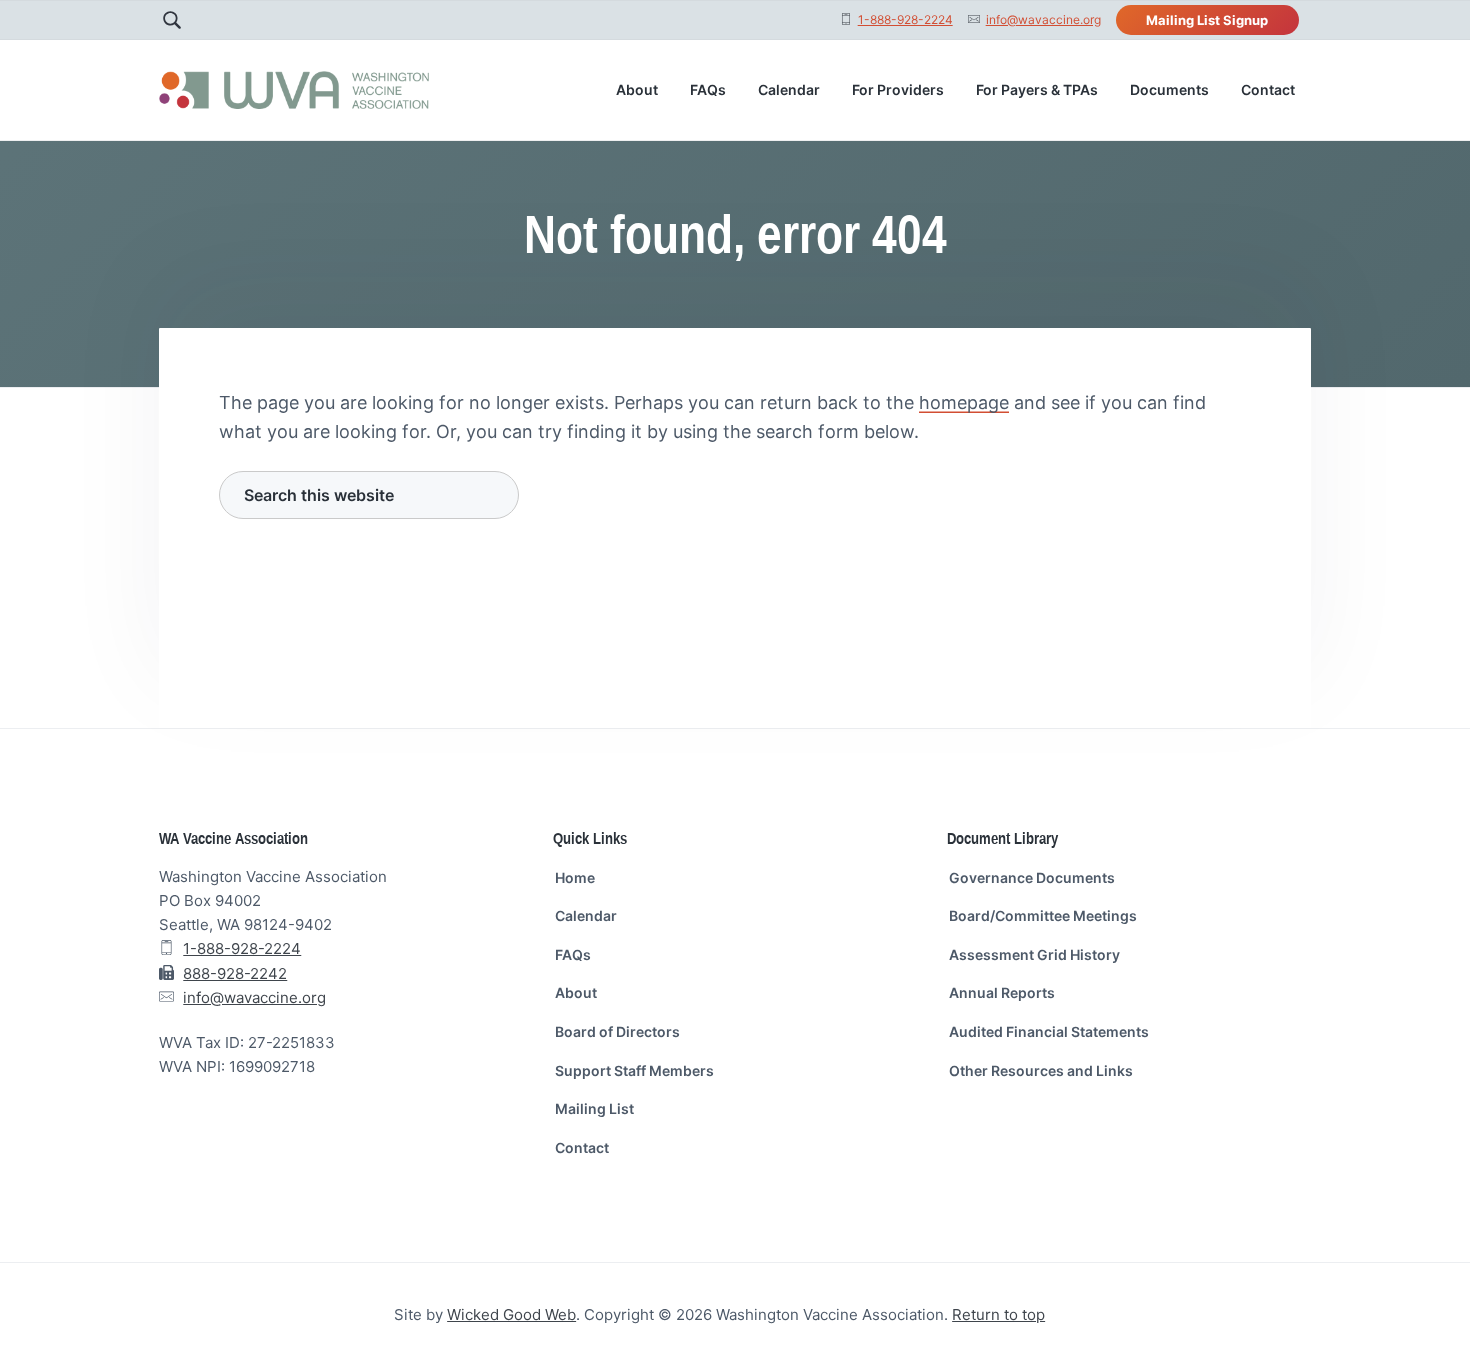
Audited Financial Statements (1049, 1031)
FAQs (573, 954)
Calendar (586, 915)
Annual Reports (1002, 992)
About (576, 992)
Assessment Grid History (1034, 954)
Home (575, 877)
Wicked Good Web (511, 1314)
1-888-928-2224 (905, 19)
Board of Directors (617, 1031)
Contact (582, 1147)
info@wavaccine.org (1043, 19)
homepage (964, 402)
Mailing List (594, 1108)
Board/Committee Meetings (1043, 915)
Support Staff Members (634, 1070)
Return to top (998, 1314)
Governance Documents (1032, 877)
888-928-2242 (235, 973)
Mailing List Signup (1207, 20)
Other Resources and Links (1041, 1070)
